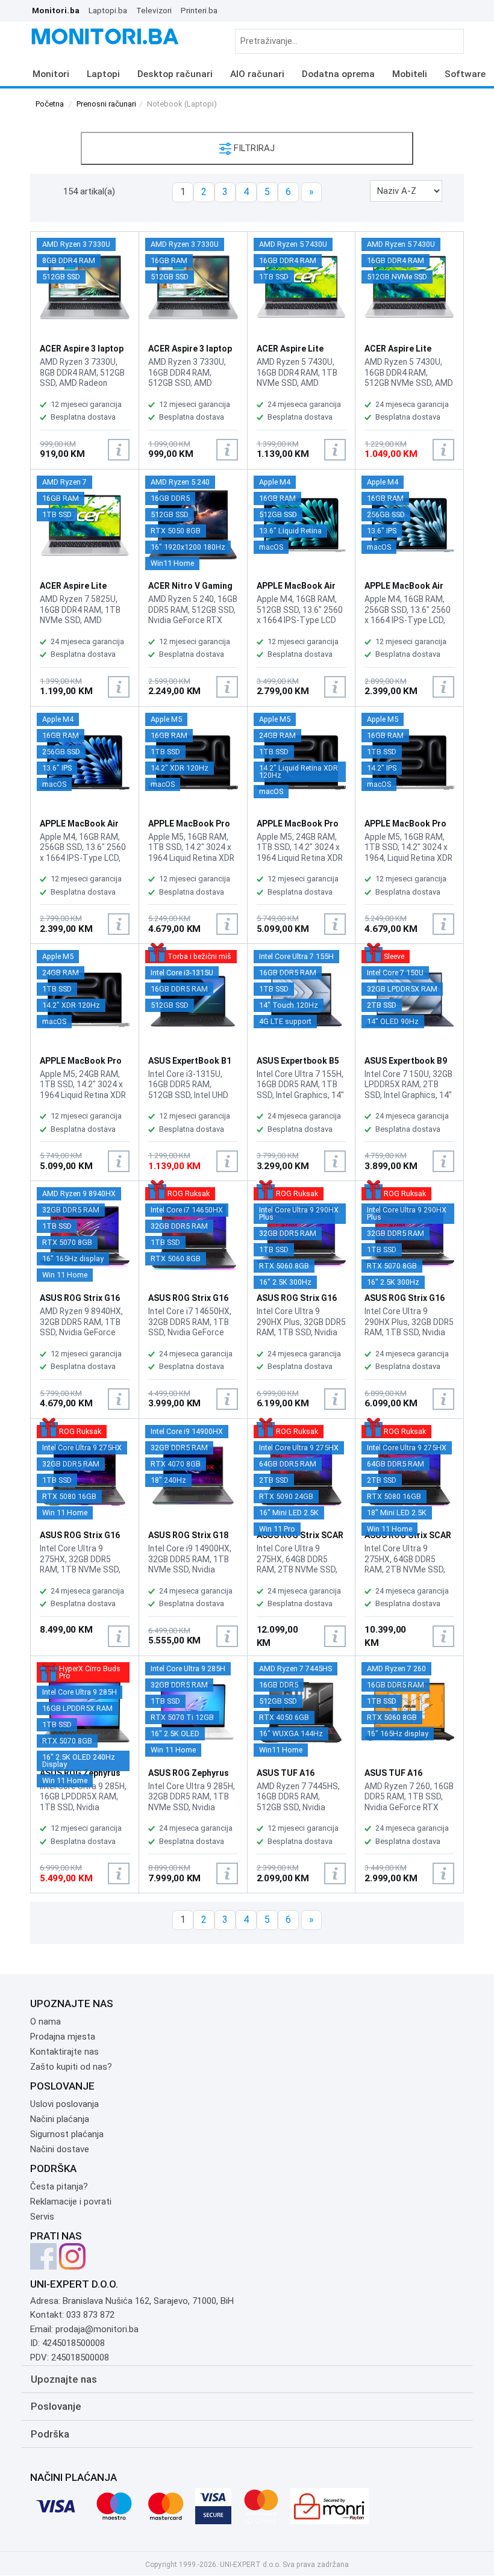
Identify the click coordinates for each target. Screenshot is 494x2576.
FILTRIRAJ (253, 148)
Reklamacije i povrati (71, 2202)
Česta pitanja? (59, 2186)
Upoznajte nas (64, 2379)
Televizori (154, 10)
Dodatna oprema (338, 74)
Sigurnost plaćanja (67, 2134)
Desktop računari (175, 74)
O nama (45, 2022)
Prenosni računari (106, 104)
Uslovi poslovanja (64, 2104)
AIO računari (257, 74)
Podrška (50, 2434)
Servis (42, 2217)
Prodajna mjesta (63, 2037)
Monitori (51, 74)
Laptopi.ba (108, 10)
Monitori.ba (56, 10)
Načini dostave (60, 2149)
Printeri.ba (199, 10)
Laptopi (103, 74)
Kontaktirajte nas (64, 2052)
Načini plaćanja (60, 2119)
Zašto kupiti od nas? (71, 2067)
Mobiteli (410, 74)
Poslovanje (56, 2406)
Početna (50, 104)
